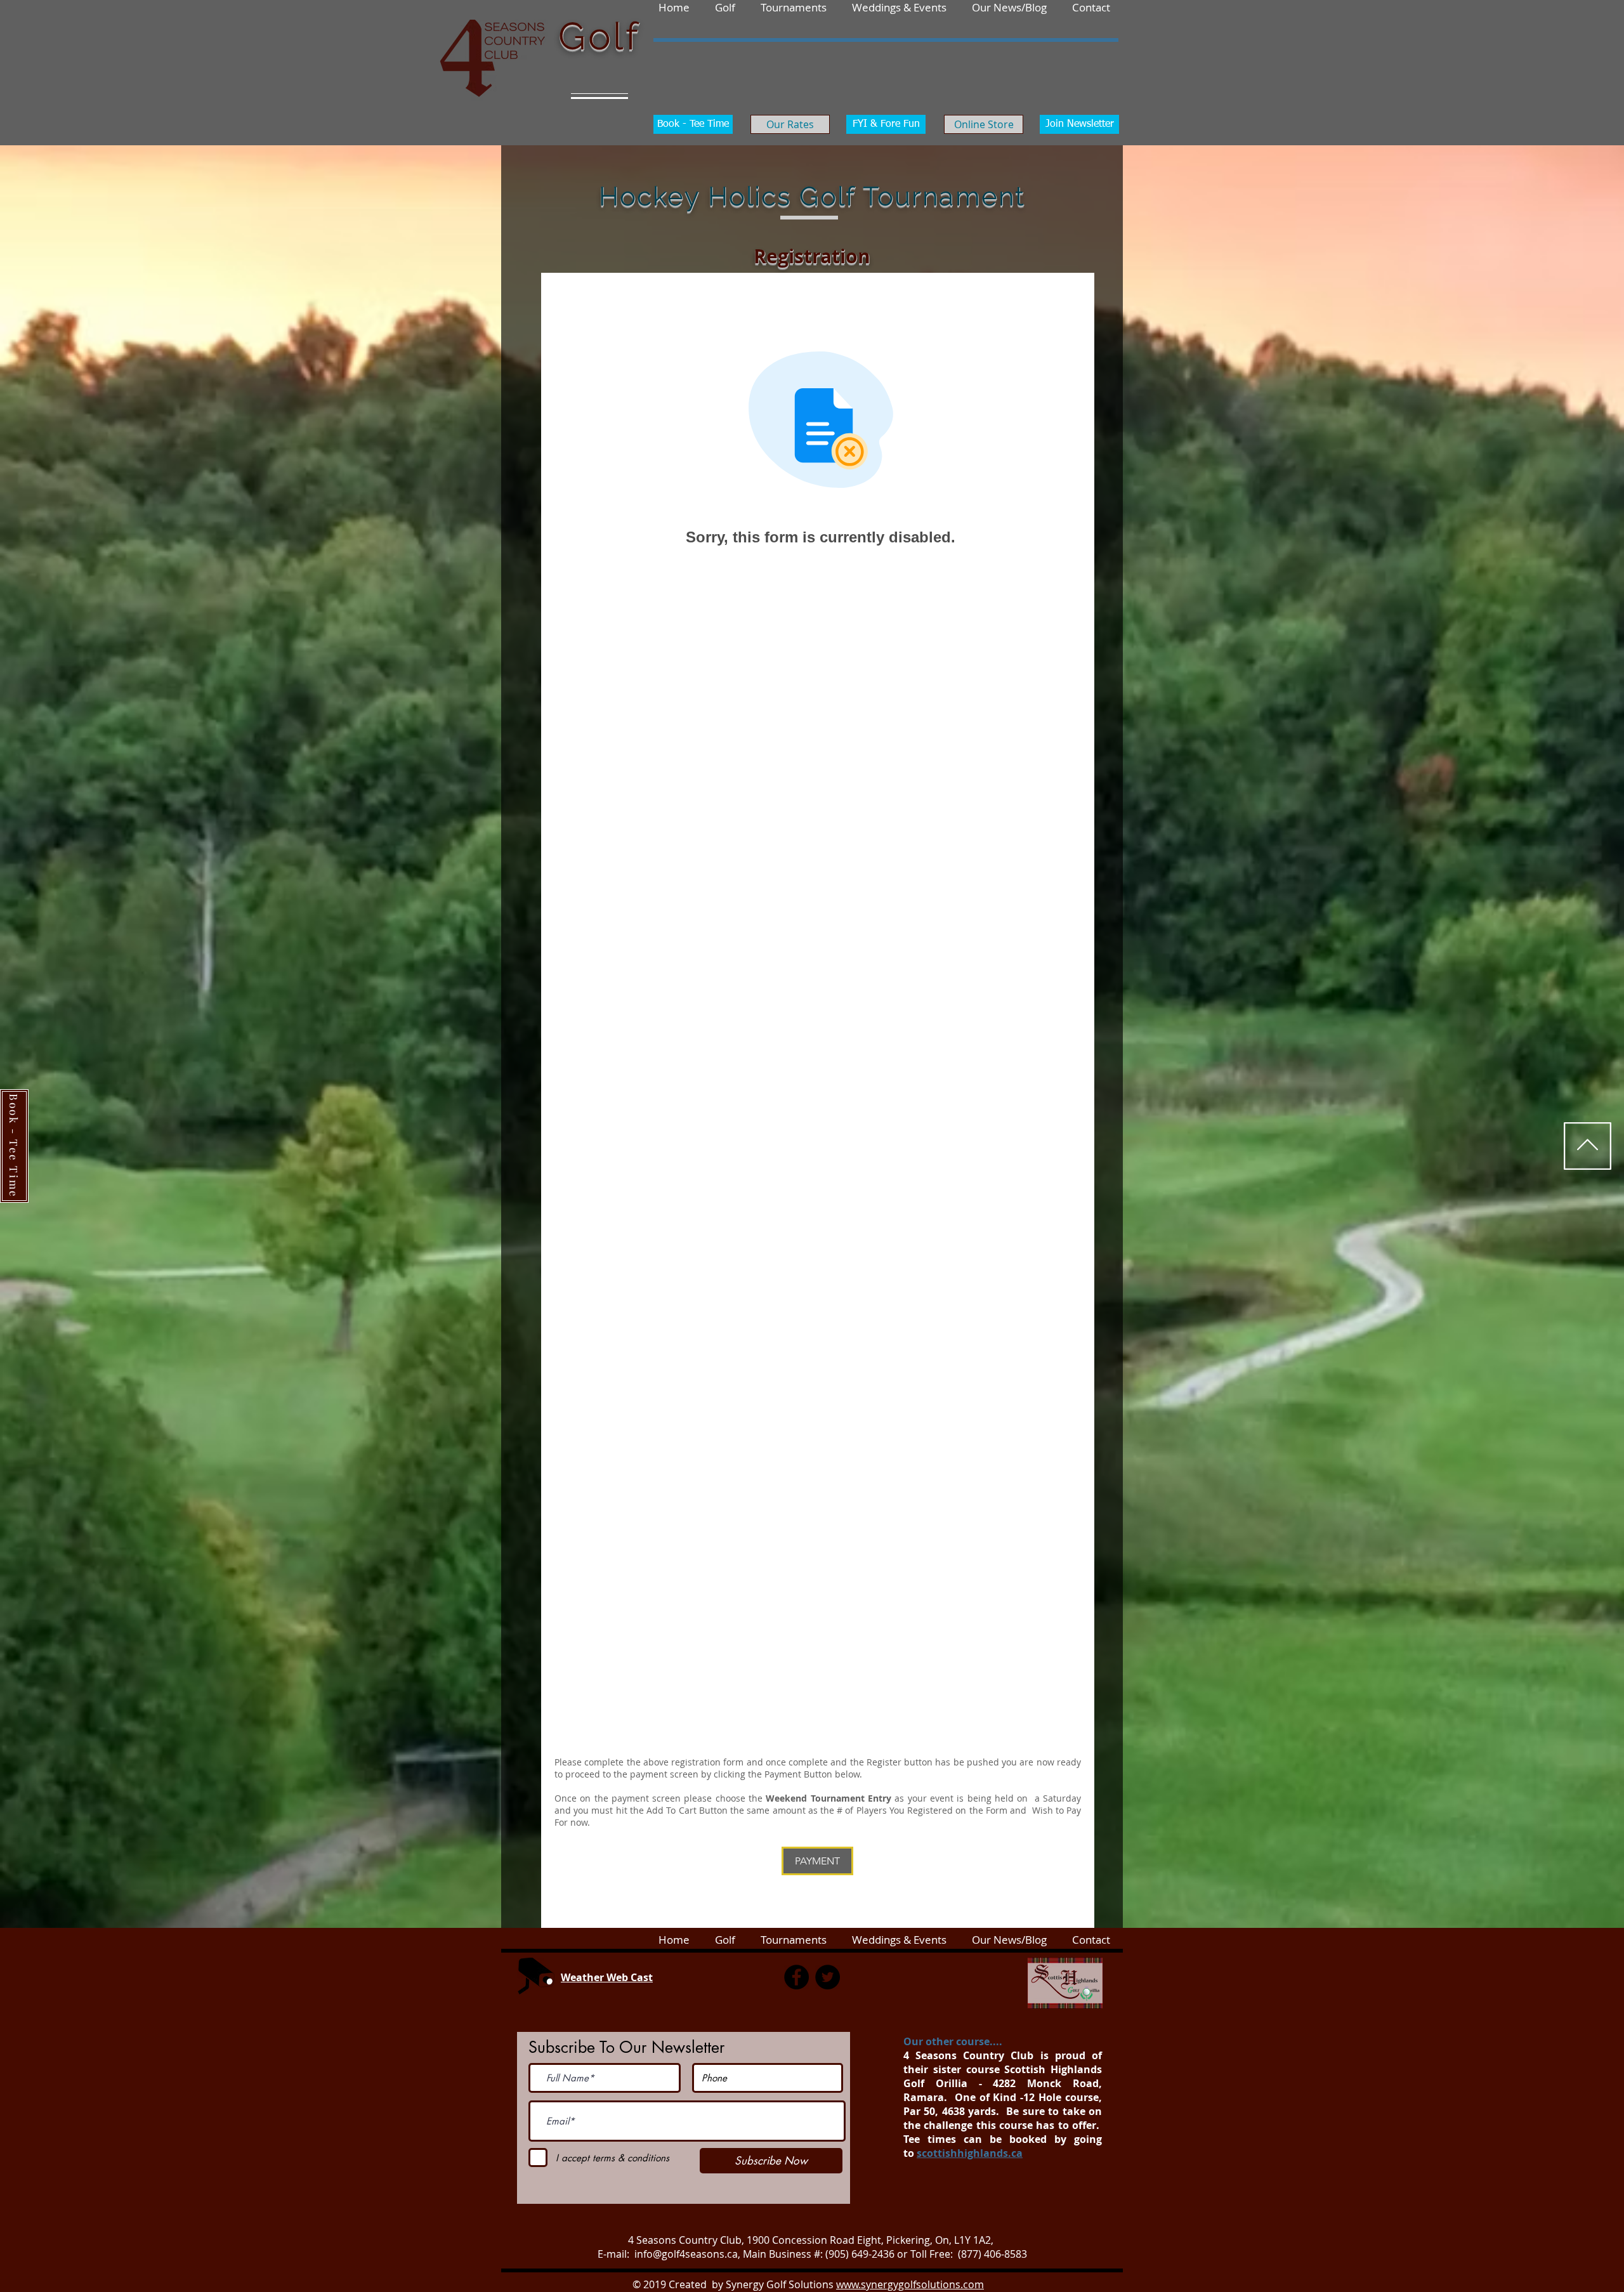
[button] (1091, 7)
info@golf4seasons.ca (686, 2254)
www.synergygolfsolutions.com (910, 2284)
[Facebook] (796, 1977)
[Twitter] (828, 1977)
